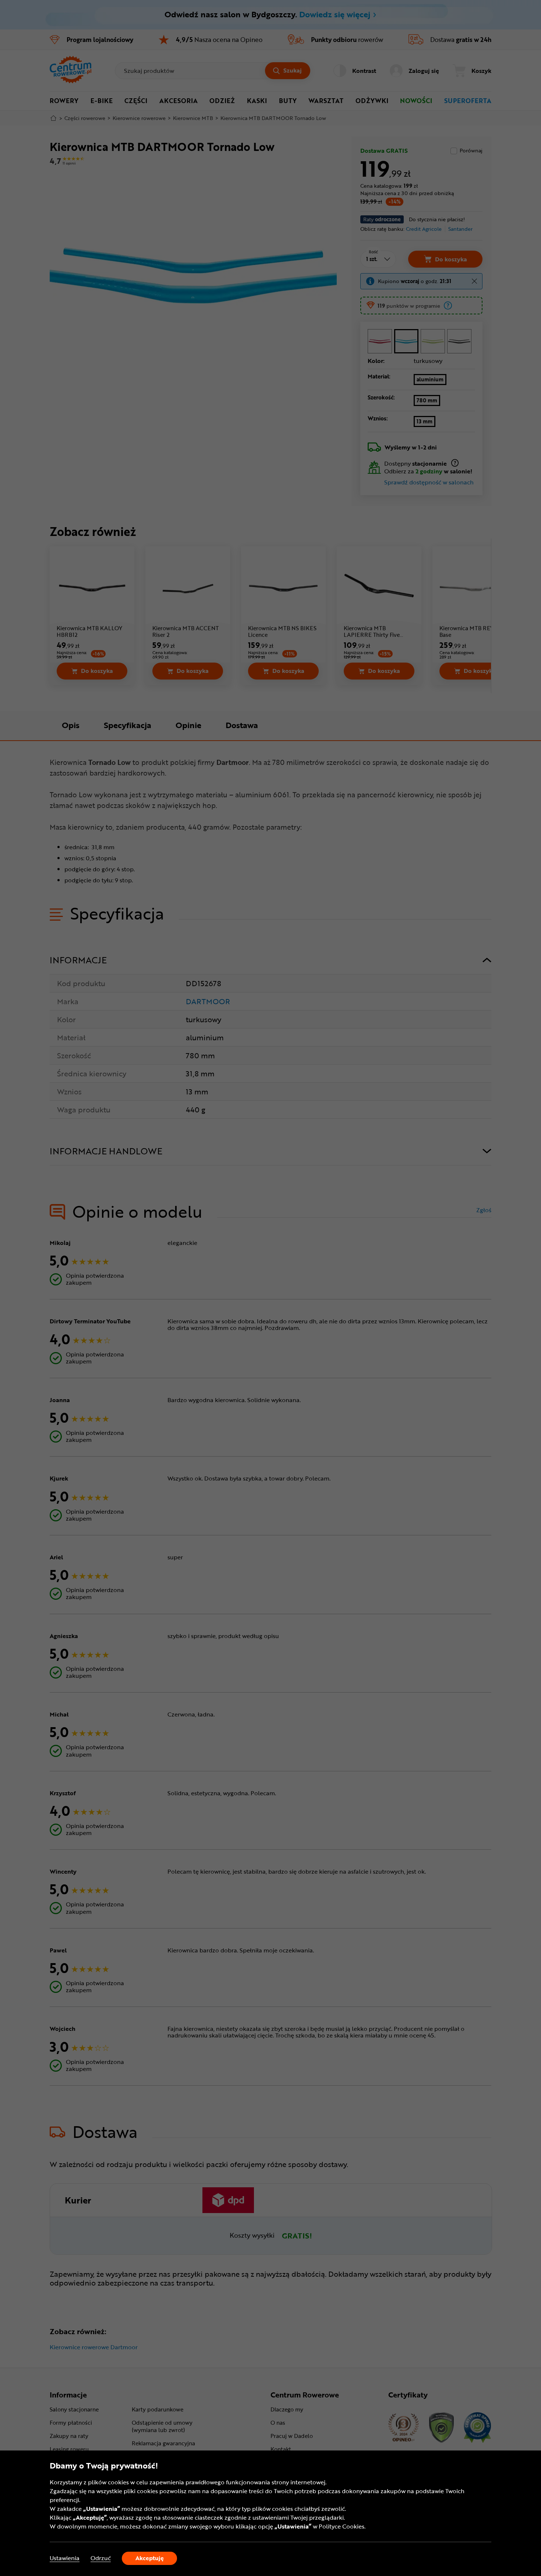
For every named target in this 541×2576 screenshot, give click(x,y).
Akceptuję (150, 2558)
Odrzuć (101, 2558)
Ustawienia (65, 2558)
